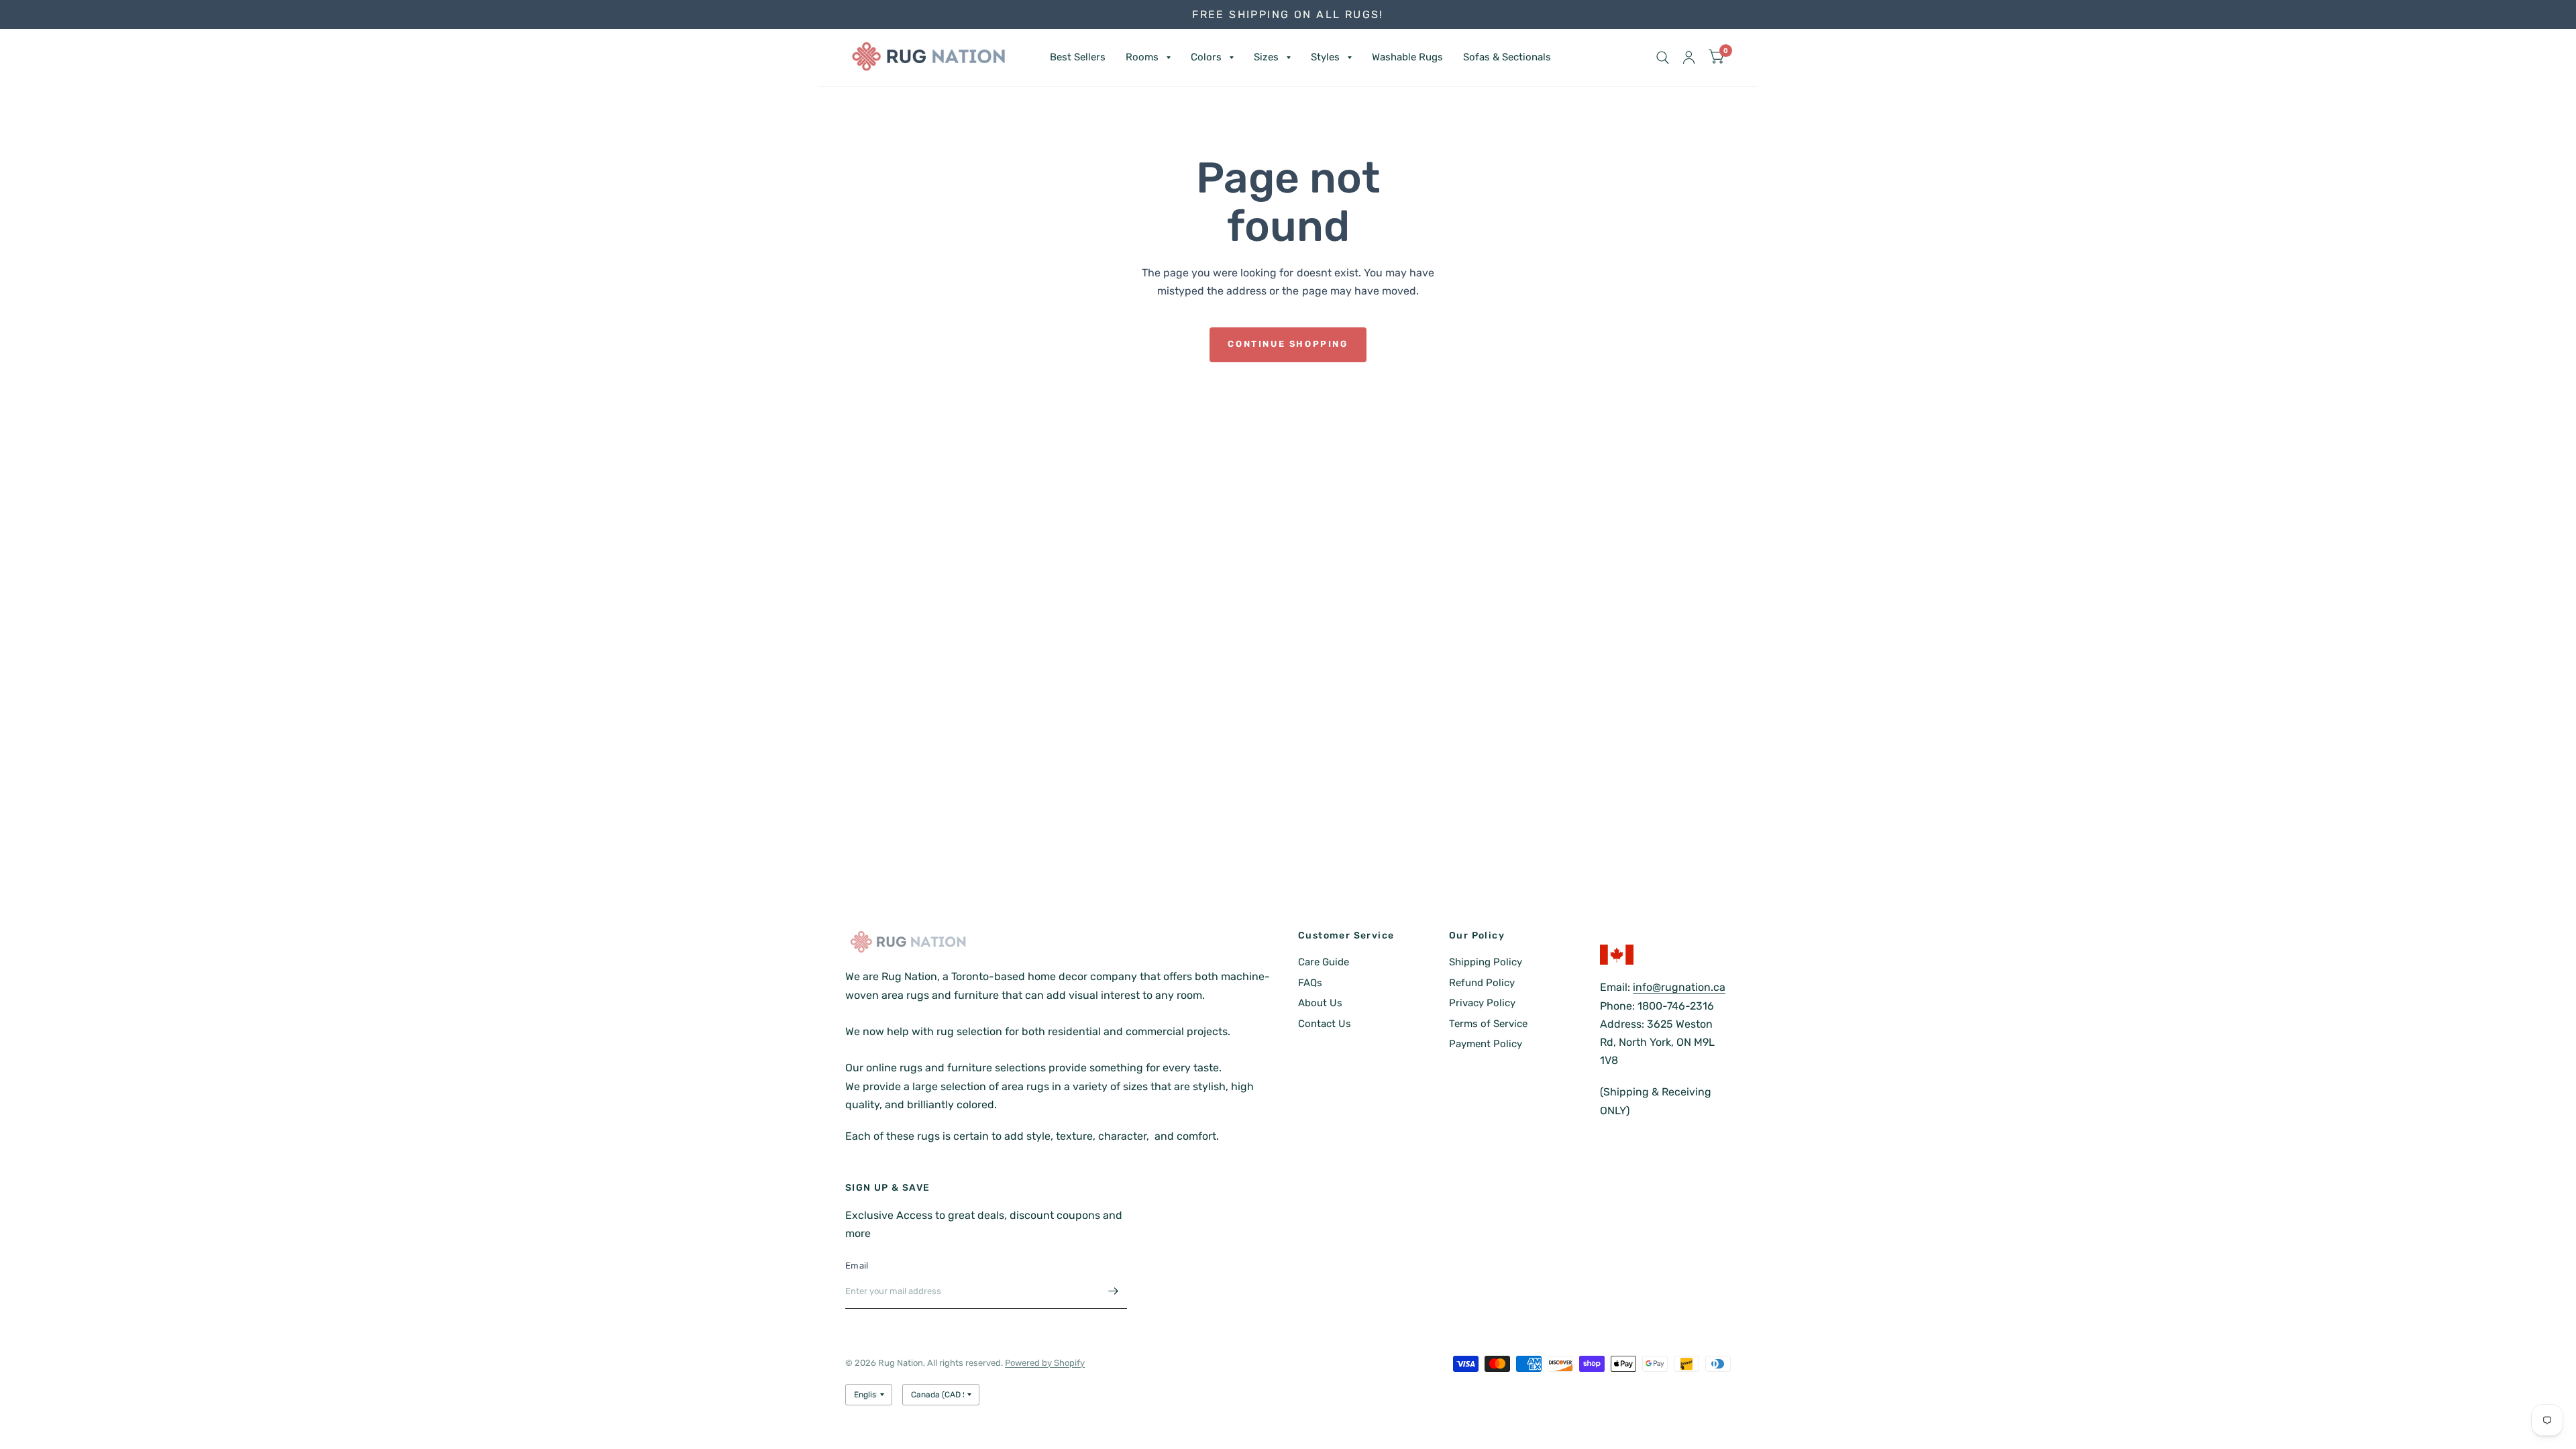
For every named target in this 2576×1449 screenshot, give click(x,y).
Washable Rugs (1407, 57)
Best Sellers (1078, 57)
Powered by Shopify (1045, 1363)
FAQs (1310, 983)
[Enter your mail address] (1114, 1291)
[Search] (1663, 57)
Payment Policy (1486, 1044)
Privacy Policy (1482, 1003)
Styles (1325, 57)
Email (857, 1266)
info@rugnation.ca (1679, 987)
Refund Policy (1482, 983)
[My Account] (1689, 57)
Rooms (1142, 57)
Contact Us (1325, 1024)
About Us (1320, 1003)
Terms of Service (1488, 1024)
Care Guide (1324, 962)
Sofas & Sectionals (1507, 57)
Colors (1206, 57)
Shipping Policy (1486, 962)
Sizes (1266, 57)
